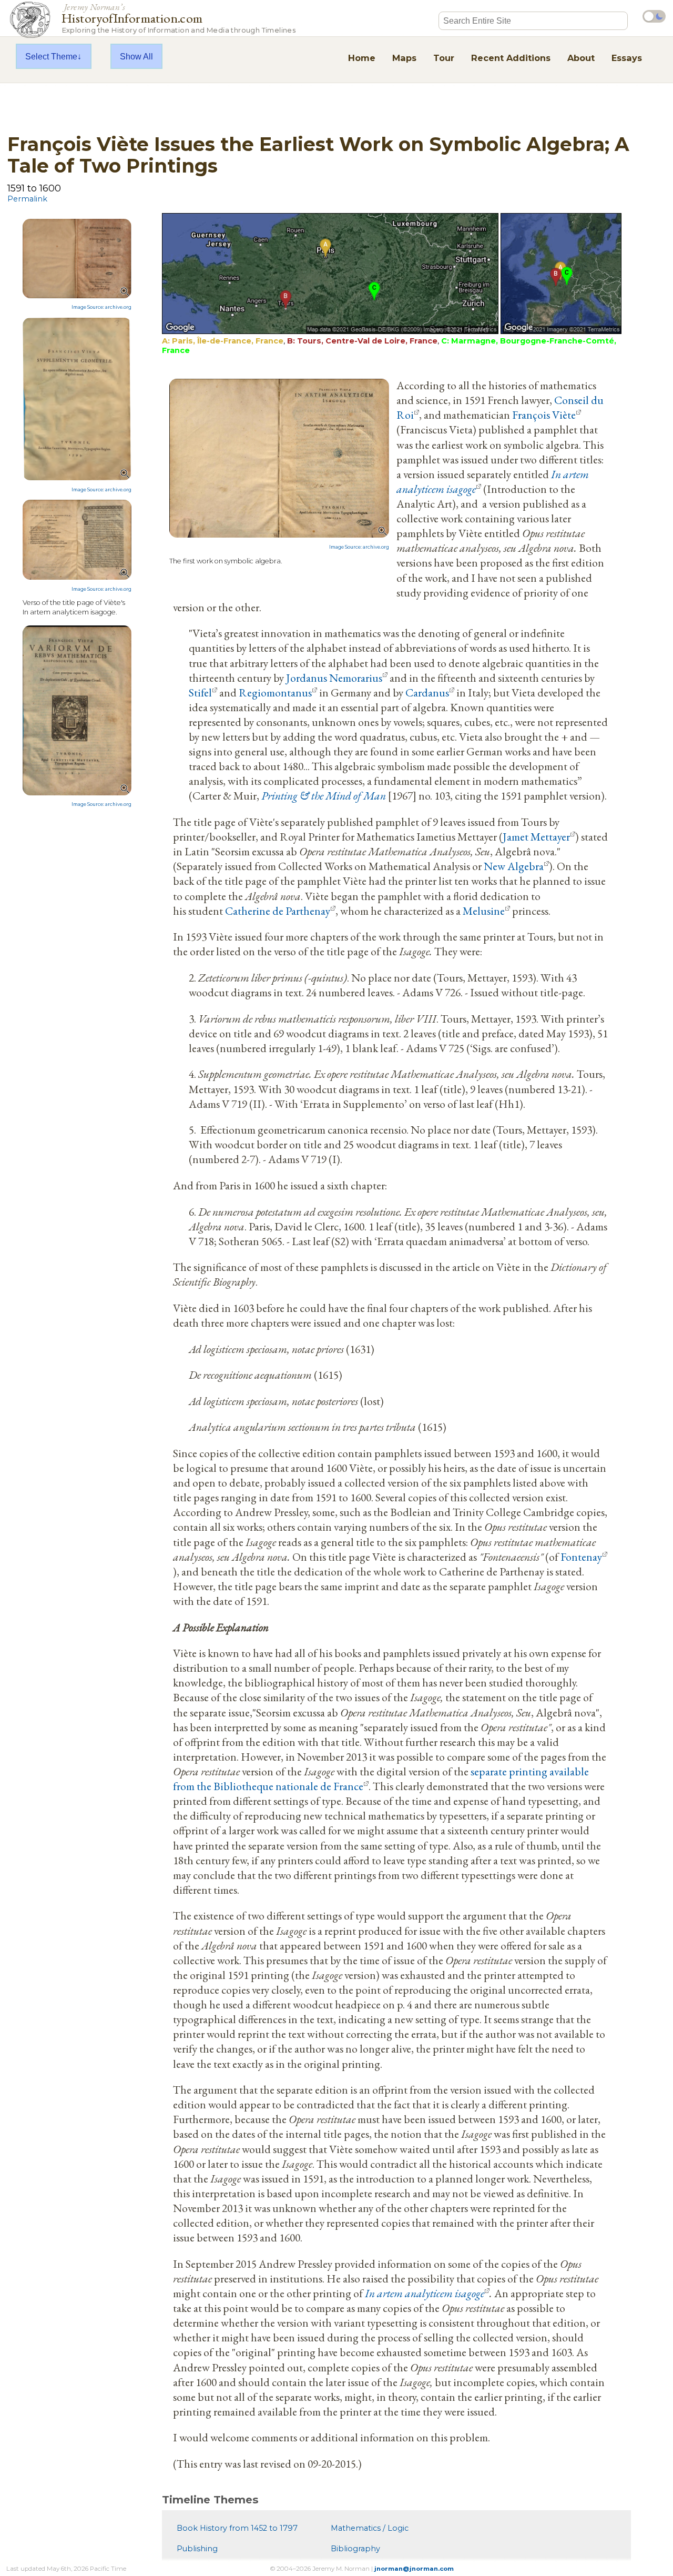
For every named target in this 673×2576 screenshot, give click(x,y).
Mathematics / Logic (370, 2528)
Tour (444, 58)
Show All (136, 56)
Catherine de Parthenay (278, 911)
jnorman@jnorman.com (414, 2569)
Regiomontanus (275, 692)
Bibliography (355, 2549)
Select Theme (51, 56)
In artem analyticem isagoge (425, 2293)
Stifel (200, 692)
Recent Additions (511, 58)
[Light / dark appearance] (654, 16)
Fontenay (581, 1557)
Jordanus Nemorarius (334, 678)
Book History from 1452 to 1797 (237, 2528)
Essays (627, 58)
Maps (404, 58)
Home (362, 58)
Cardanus (427, 692)
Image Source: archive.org (101, 307)
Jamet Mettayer (536, 836)
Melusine (484, 911)
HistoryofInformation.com (179, 18)
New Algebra (514, 866)
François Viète (544, 415)
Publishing (197, 2549)
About (581, 58)
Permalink (27, 199)
